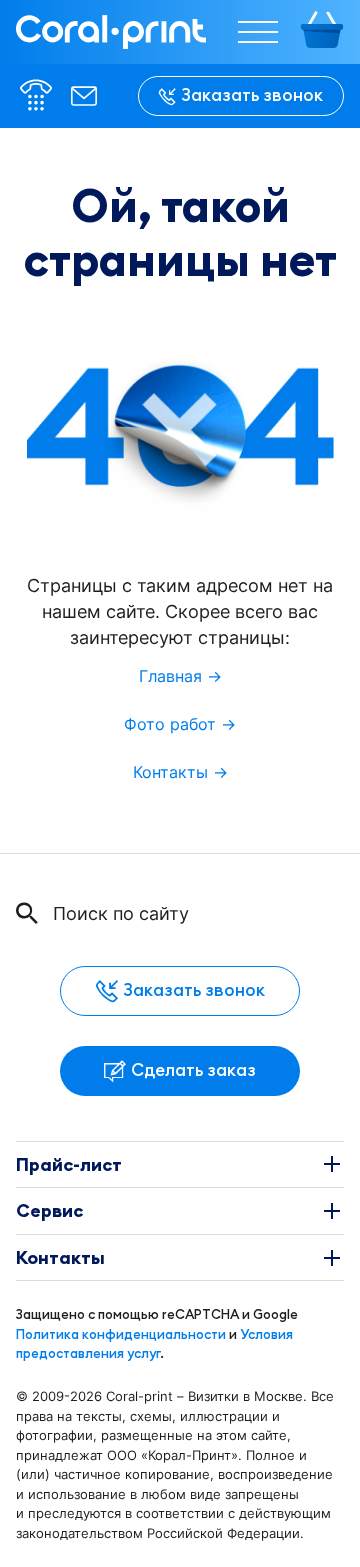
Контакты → (180, 772)
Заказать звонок (252, 95)
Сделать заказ (193, 1070)
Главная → (180, 676)
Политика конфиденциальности (121, 1334)
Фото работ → (180, 724)
